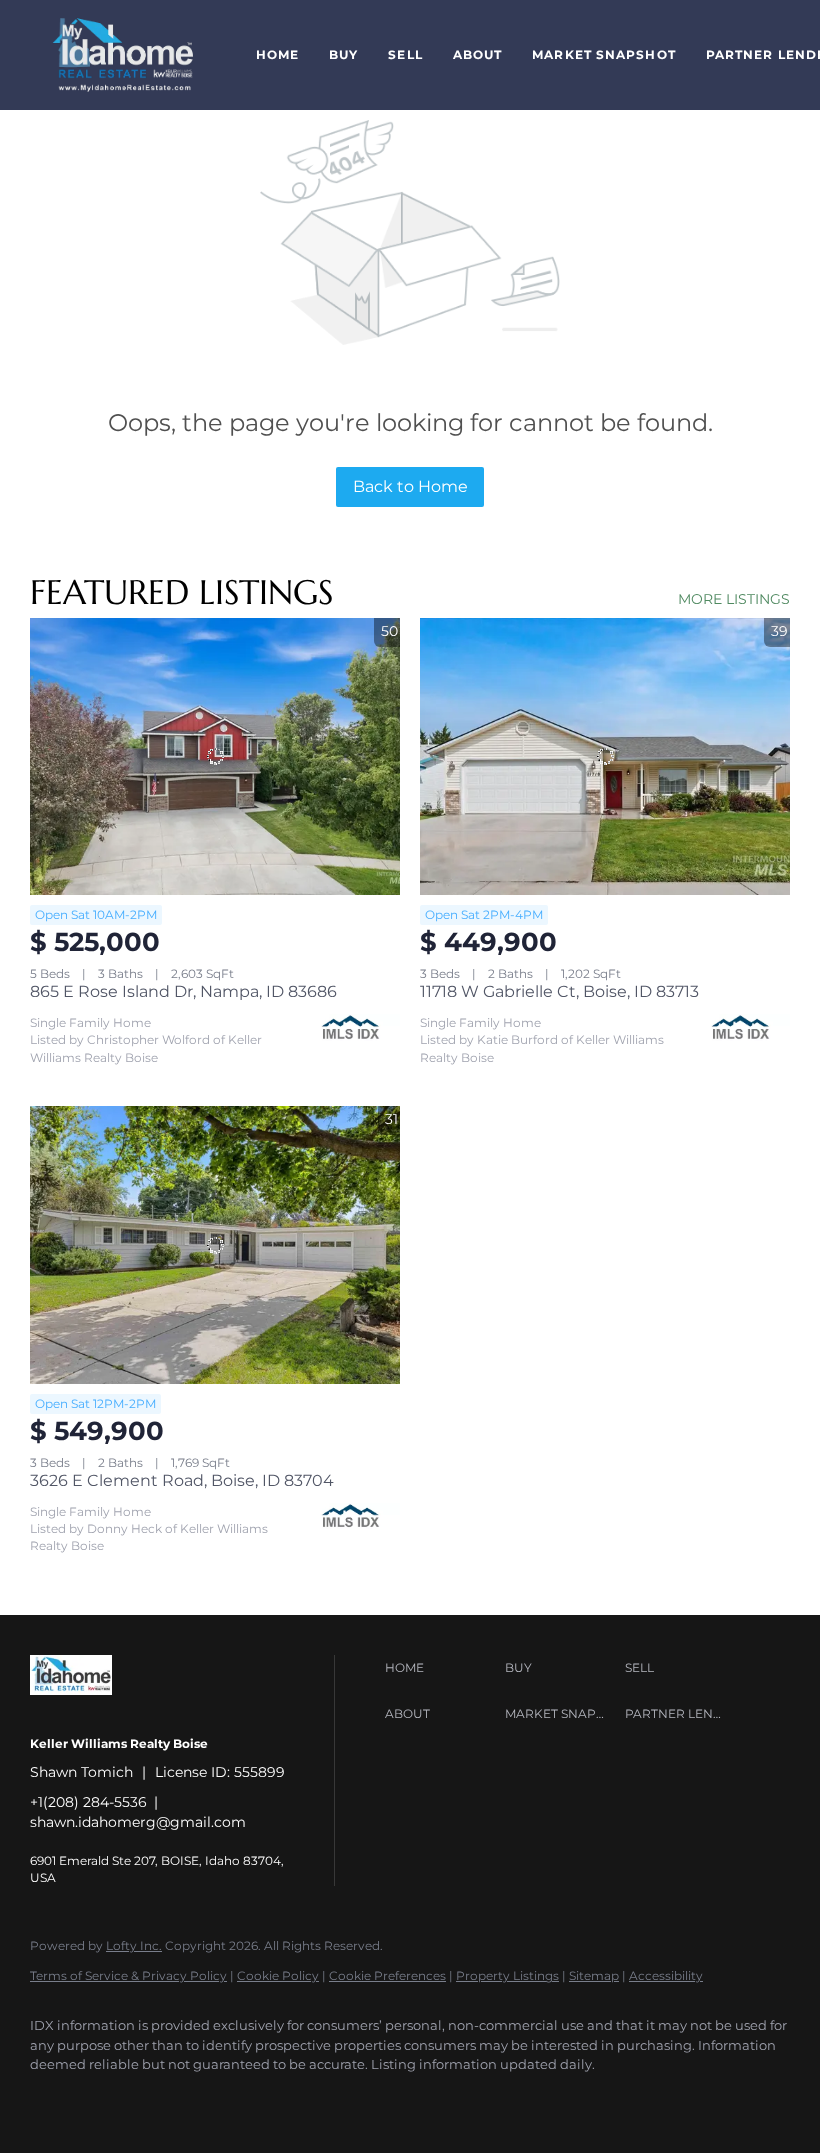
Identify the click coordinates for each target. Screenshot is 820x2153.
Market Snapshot (604, 54)
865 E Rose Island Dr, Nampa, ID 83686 (183, 991)
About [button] (478, 54)
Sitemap (594, 1975)
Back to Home (410, 486)
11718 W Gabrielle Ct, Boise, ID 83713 (559, 991)
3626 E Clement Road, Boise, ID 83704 (182, 1480)
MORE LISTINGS (734, 599)
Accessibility (666, 1975)
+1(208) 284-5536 (88, 1802)
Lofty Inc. (134, 1945)
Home (277, 54)
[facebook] (54, 2099)
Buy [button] (343, 54)
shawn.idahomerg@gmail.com (138, 1822)
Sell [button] (405, 54)
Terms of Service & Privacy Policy (128, 1975)
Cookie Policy (278, 1975)
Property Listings (507, 1975)
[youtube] (112, 2099)
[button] (123, 55)
